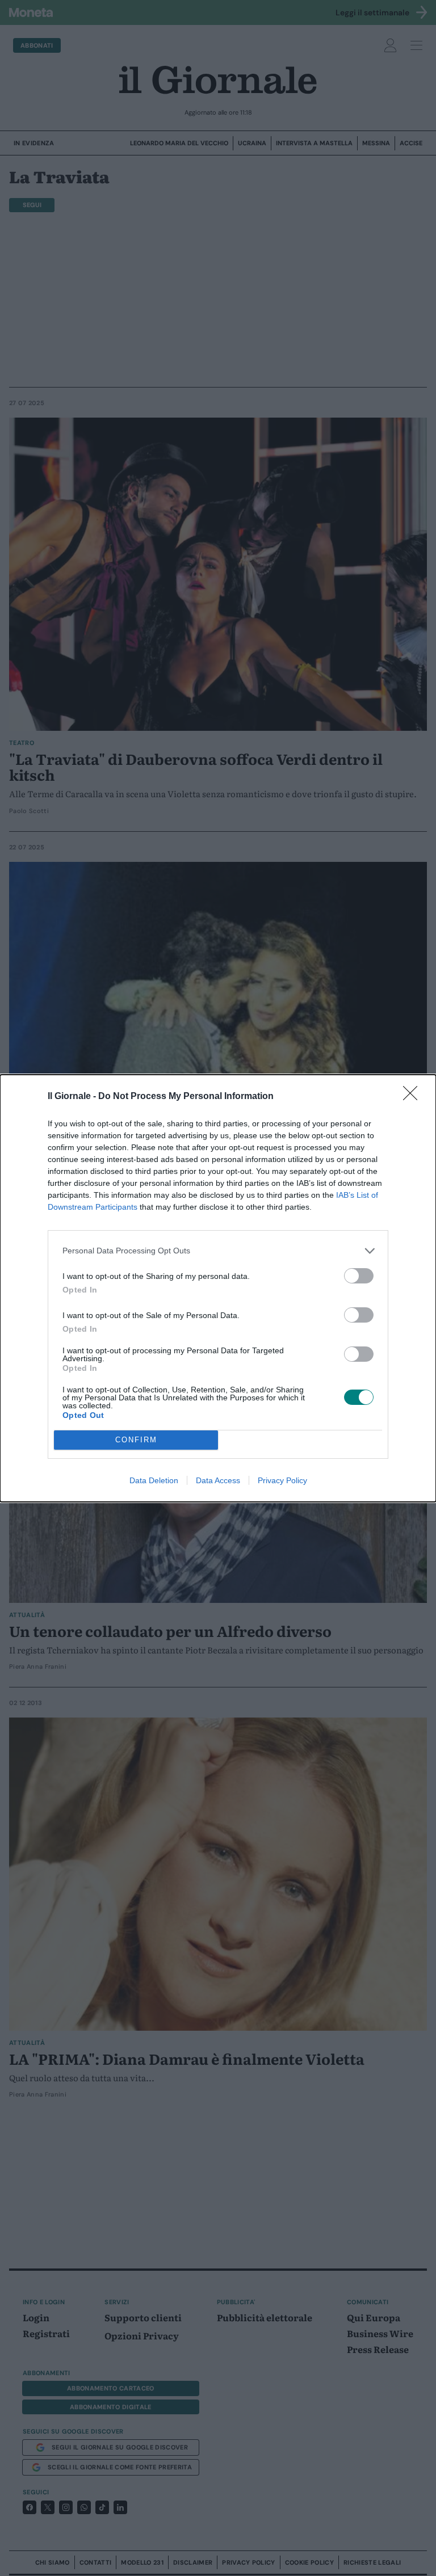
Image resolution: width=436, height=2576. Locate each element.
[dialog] (218, 1288)
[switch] (359, 1276)
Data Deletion (154, 1480)
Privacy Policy (282, 1480)
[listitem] (218, 1251)
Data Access (218, 1480)
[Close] (414, 1097)
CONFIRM (136, 1440)
